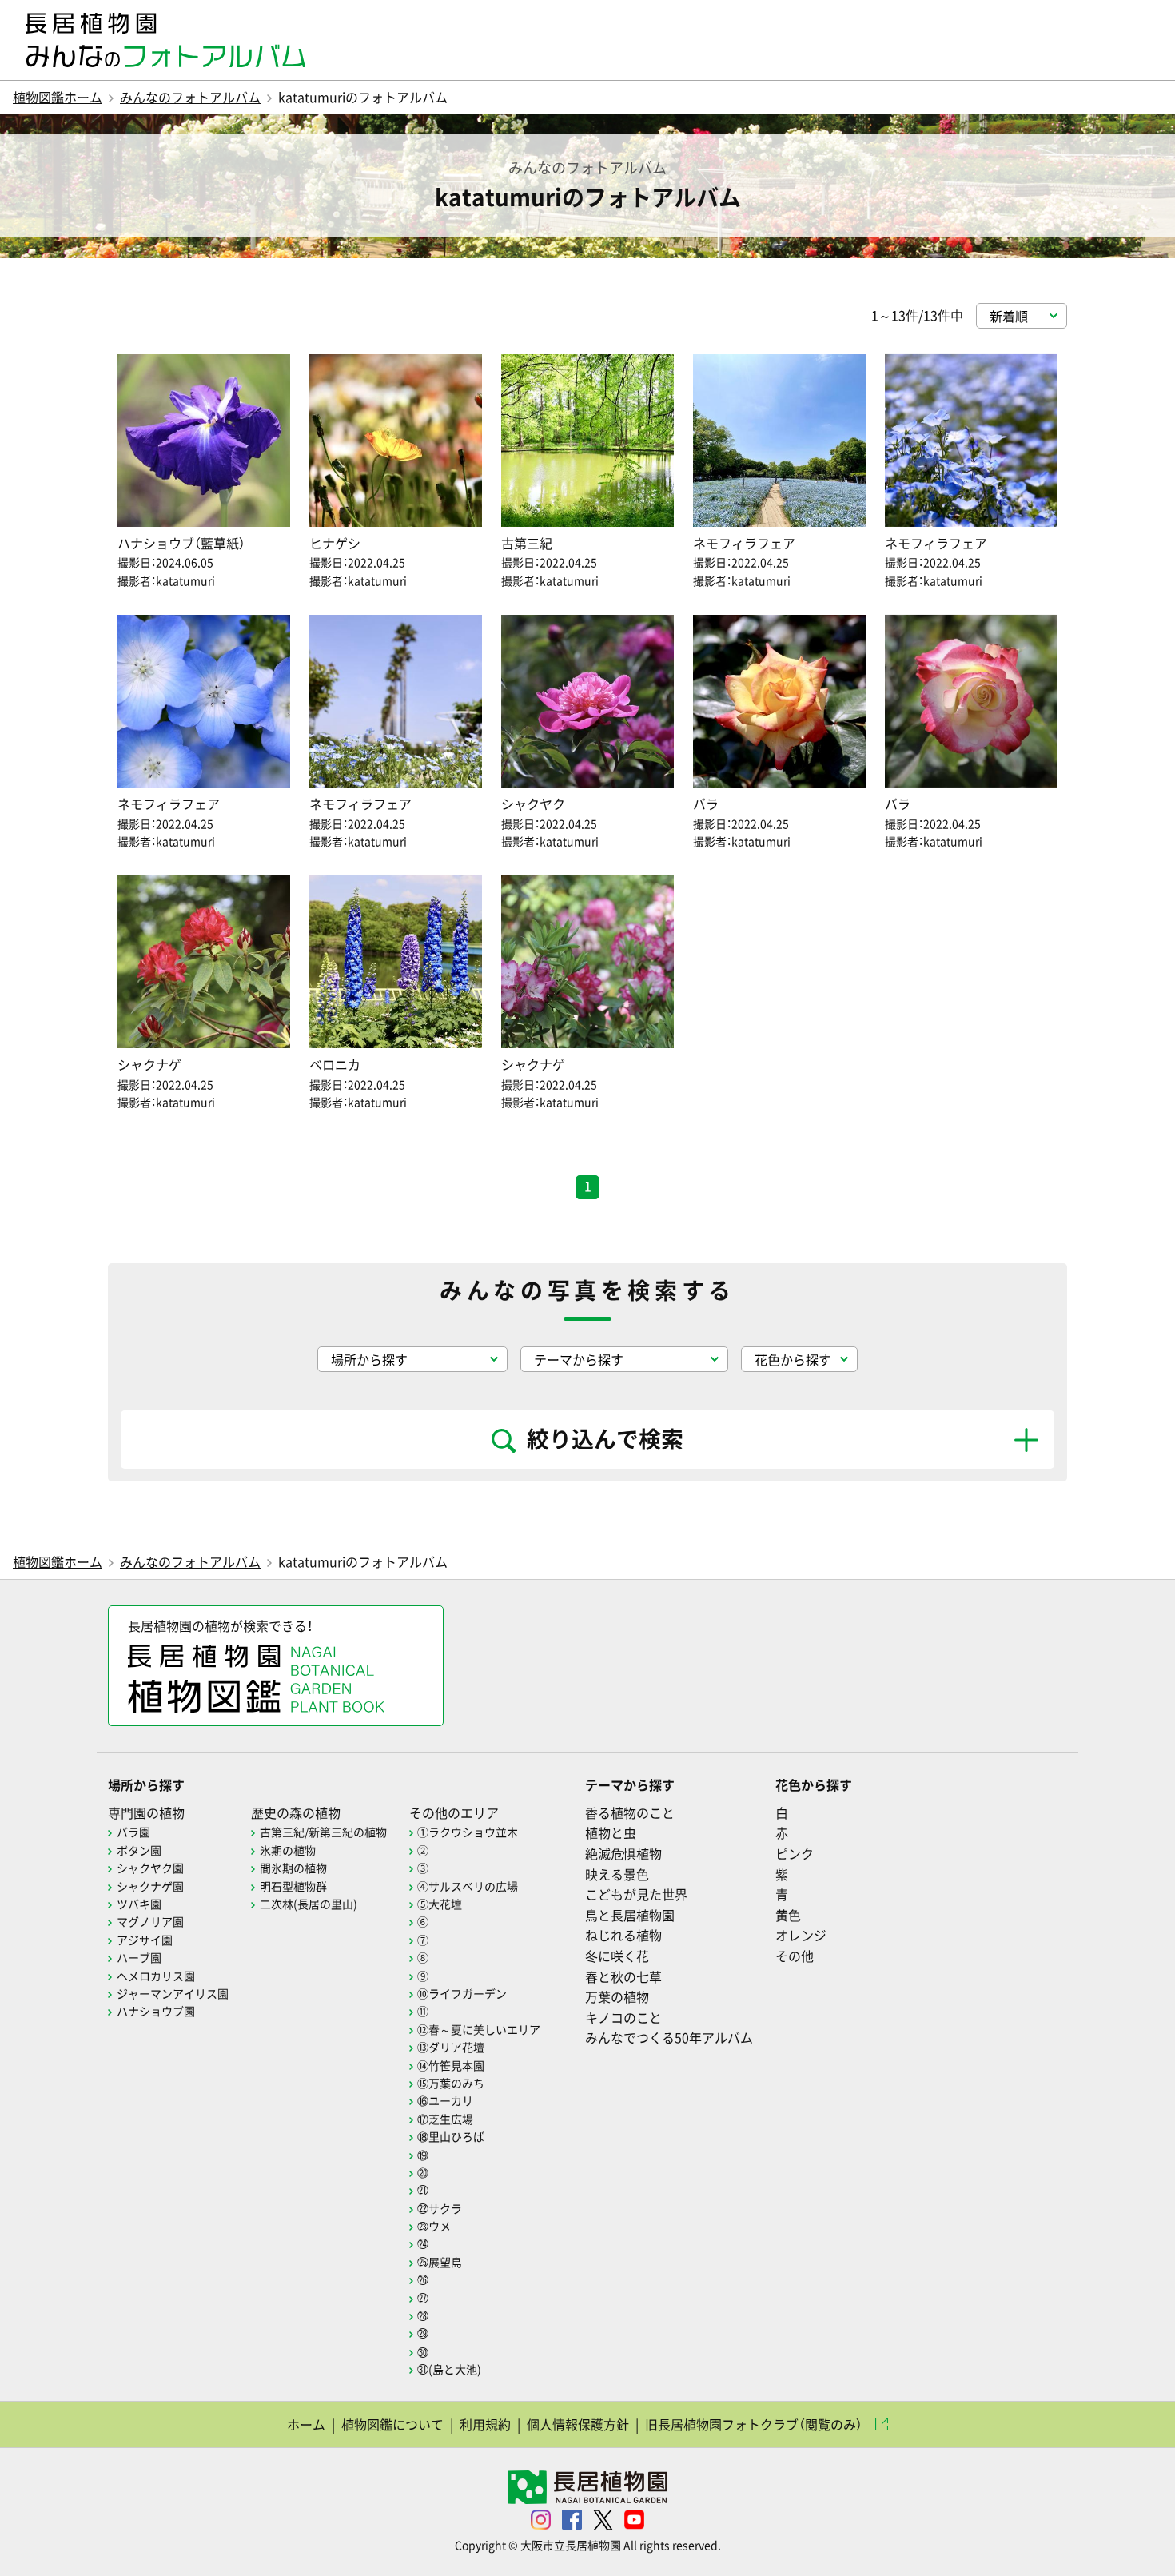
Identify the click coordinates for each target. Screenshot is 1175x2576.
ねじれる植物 (623, 1935)
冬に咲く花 (617, 1956)
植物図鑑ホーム (58, 97)
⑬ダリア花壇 (451, 2047)
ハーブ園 (139, 1957)
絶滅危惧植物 (623, 1853)
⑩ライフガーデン (462, 1993)
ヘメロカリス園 (156, 1976)
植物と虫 (611, 1832)
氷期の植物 (288, 1850)
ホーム (306, 2424)
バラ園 (133, 1832)
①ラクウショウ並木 (468, 1832)
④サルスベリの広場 (468, 1886)
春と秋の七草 (623, 1976)
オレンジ (801, 1935)
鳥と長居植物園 (630, 1915)
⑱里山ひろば (451, 2136)
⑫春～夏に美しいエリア (479, 2029)
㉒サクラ (440, 2208)
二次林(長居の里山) (309, 1904)
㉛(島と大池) (449, 2369)
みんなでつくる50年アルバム (669, 2037)
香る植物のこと (630, 1812)
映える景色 (617, 1874)
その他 (795, 1956)
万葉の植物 (617, 1996)
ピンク (795, 1853)
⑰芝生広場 (445, 2119)
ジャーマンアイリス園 (173, 1993)
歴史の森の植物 (296, 1812)
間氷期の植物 (293, 1868)
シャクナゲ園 (150, 1886)
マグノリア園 (150, 1921)
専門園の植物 (146, 1812)
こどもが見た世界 (636, 1894)
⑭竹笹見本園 (451, 2065)
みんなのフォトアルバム (190, 97)
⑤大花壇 (440, 1904)
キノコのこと (623, 2017)
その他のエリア (454, 1812)
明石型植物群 (293, 1886)
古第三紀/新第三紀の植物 (323, 1832)
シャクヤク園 (150, 1868)
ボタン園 (139, 1850)
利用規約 (485, 2424)
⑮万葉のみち (451, 2083)
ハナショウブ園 (156, 2011)
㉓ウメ (434, 2226)
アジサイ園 (145, 1940)
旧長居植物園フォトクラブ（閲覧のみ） (754, 2424)
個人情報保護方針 (578, 2424)
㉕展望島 (440, 2262)
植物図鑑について (392, 2424)
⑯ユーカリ (445, 2100)
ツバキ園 (139, 1904)
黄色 (788, 1915)
